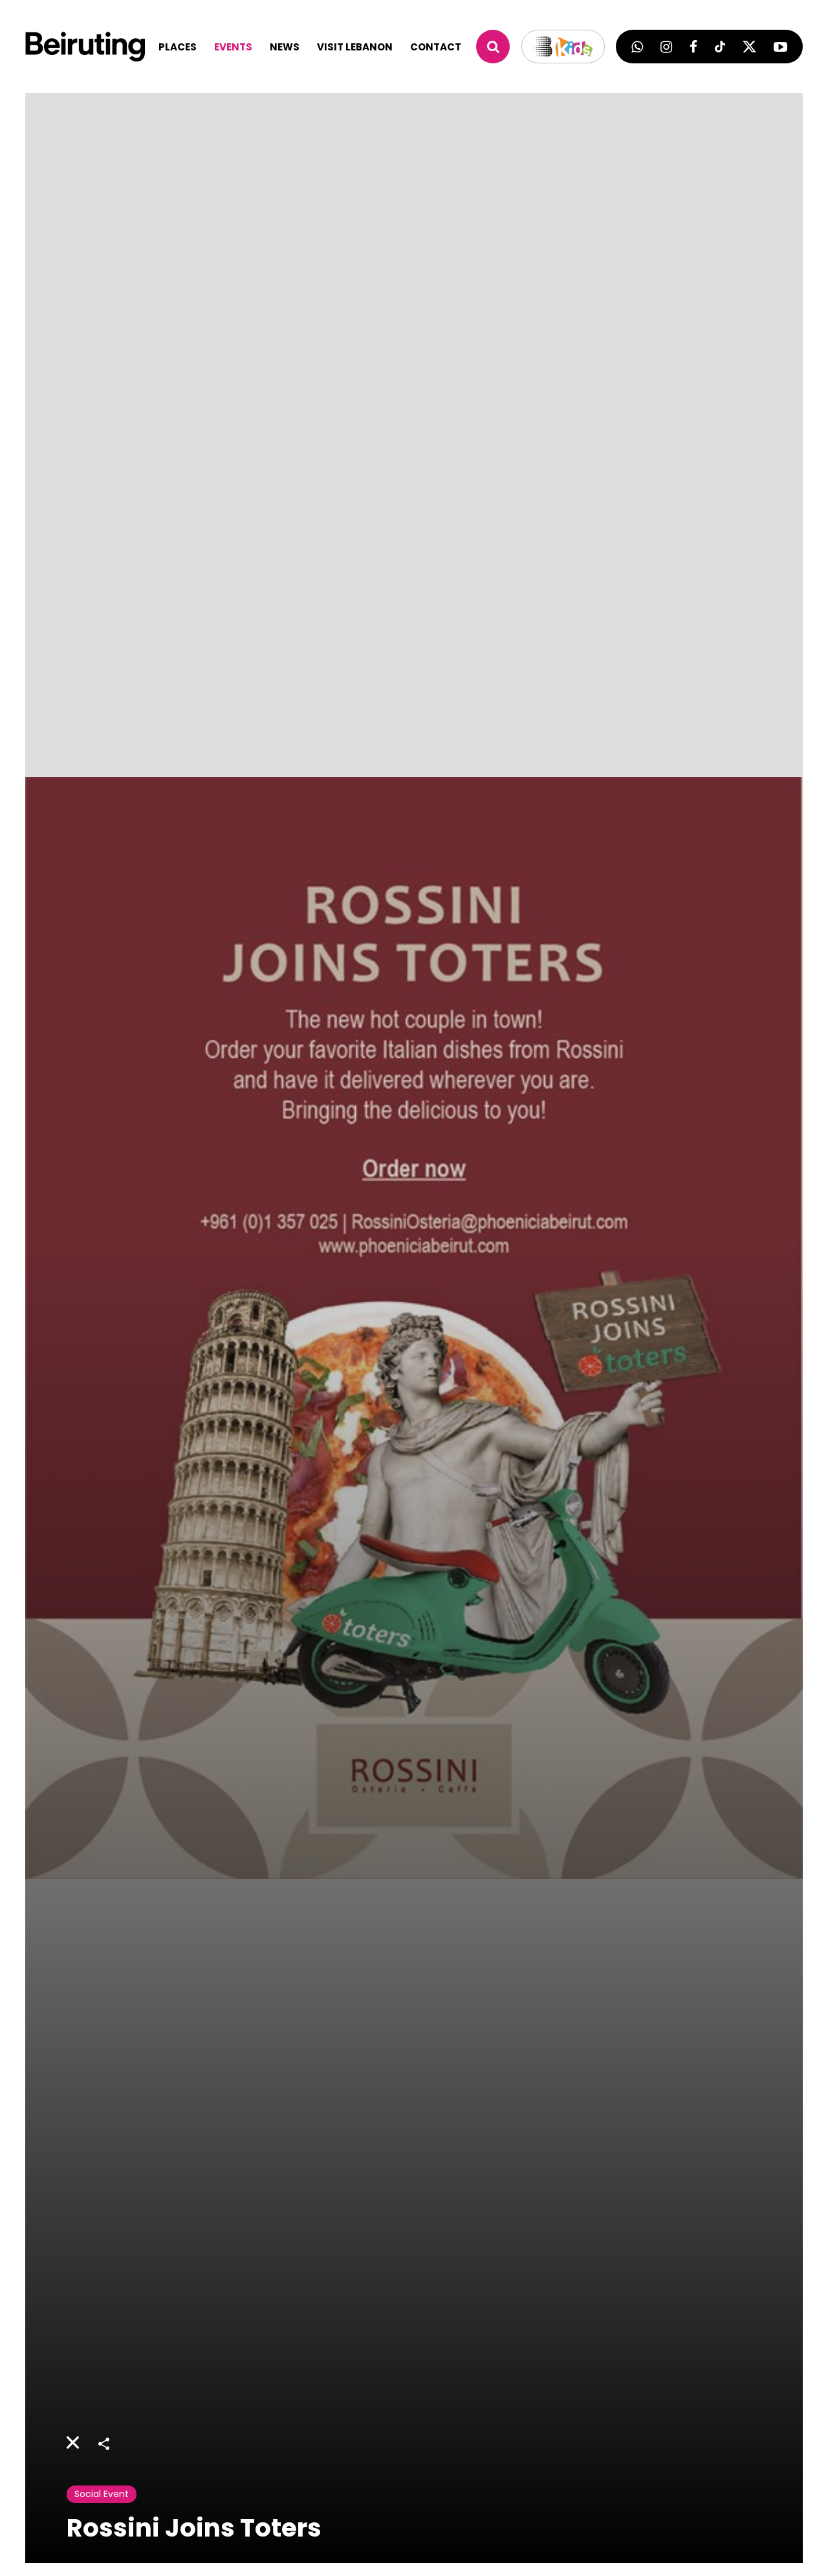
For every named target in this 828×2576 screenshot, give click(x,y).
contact (436, 47)
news (285, 47)
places (178, 47)
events (233, 47)
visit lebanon (355, 47)
